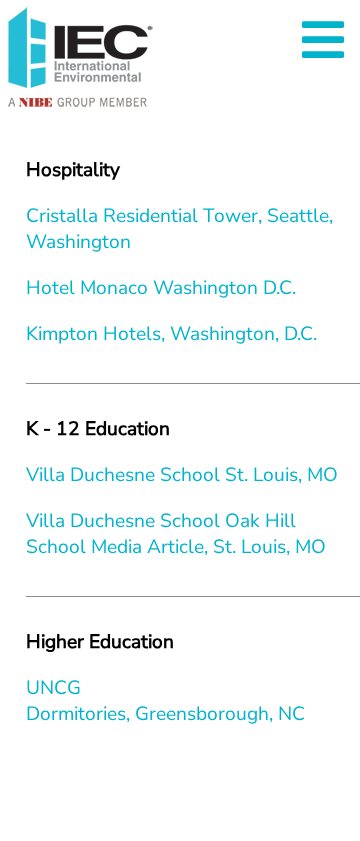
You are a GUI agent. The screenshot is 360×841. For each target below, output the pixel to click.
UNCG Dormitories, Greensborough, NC (165, 701)
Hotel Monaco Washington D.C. (161, 288)
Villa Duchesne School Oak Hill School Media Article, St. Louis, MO (176, 534)
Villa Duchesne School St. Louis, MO (182, 475)
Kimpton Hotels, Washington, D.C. (171, 334)
